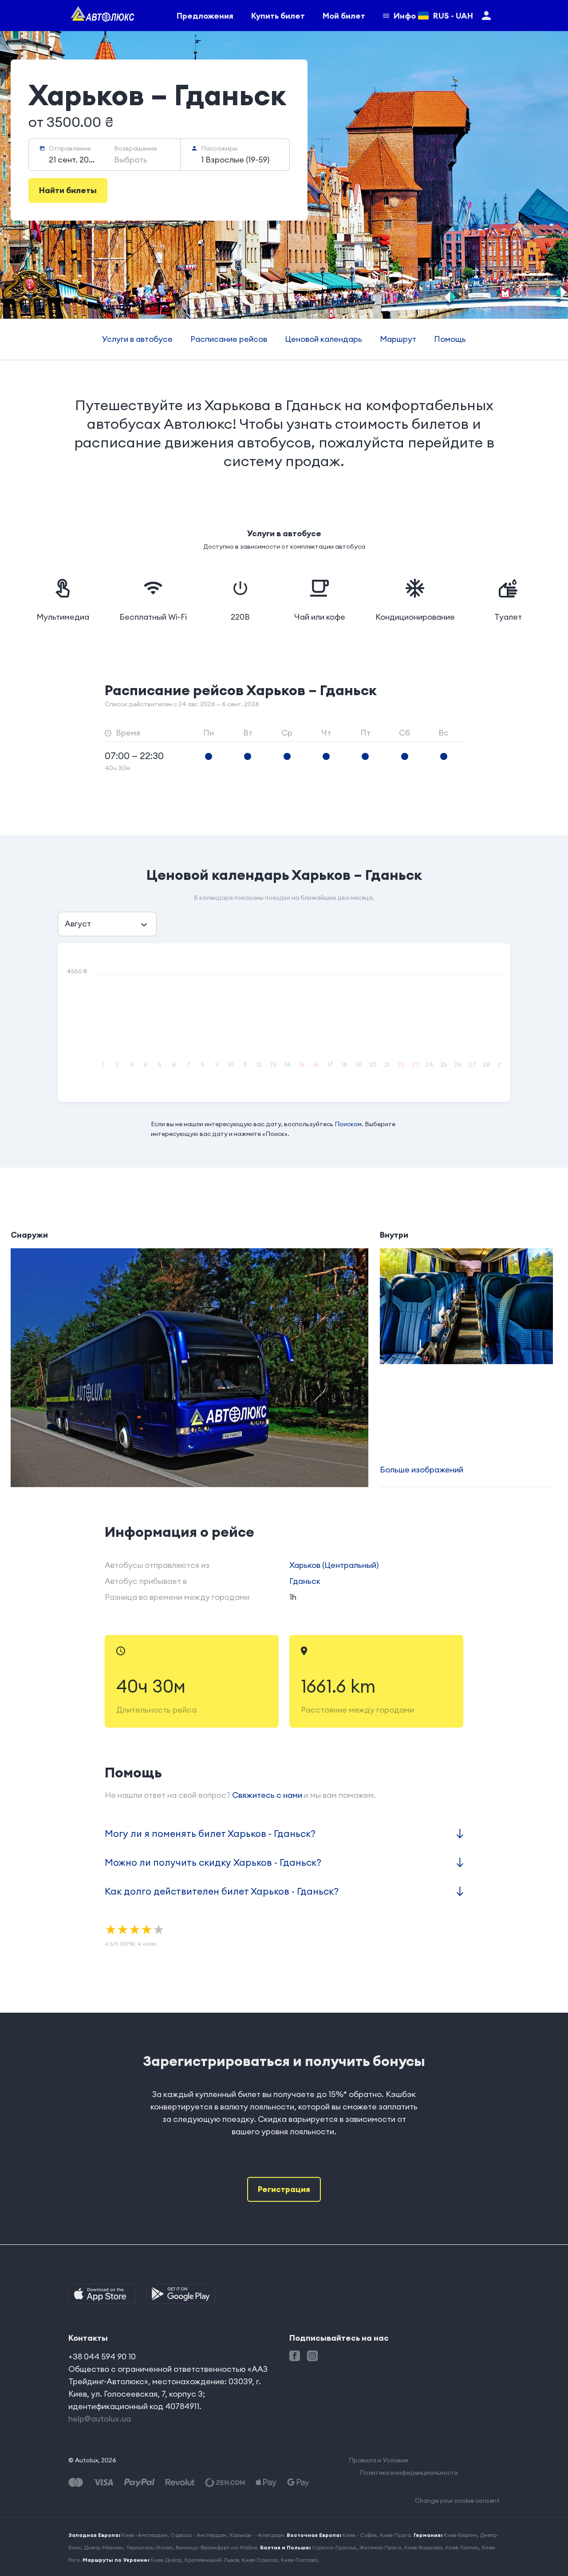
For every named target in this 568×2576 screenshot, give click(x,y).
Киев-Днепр (166, 2560)
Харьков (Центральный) (334, 1565)
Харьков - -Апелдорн (257, 2535)
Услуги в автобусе (137, 339)
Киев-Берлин (460, 2535)
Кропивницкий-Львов (212, 2560)
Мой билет (344, 16)
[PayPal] (139, 2483)
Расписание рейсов (229, 339)
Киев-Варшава (423, 2547)
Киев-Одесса (260, 2560)
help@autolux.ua (100, 2419)
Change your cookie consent (457, 2501)
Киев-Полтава (299, 2560)
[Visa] (103, 2483)
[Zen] (225, 2483)
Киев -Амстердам (144, 2535)
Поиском (348, 1124)
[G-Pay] (298, 2483)
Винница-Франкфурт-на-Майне (217, 2547)
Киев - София (360, 2535)
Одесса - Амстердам (198, 2535)
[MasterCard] (76, 2483)
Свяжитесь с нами (267, 1795)
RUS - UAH (453, 16)
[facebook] (295, 2356)
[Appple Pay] (266, 2483)
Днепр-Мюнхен (103, 2547)
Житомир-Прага (380, 2547)
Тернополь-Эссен (149, 2547)
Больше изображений (422, 1470)
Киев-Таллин (462, 2547)
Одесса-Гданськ (334, 2547)
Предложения (205, 16)
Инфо (405, 16)
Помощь (450, 339)
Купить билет (278, 16)
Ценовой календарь (323, 339)
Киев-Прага (395, 2535)
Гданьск (305, 1581)
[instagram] (312, 2356)
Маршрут (398, 339)
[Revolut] (180, 2483)
